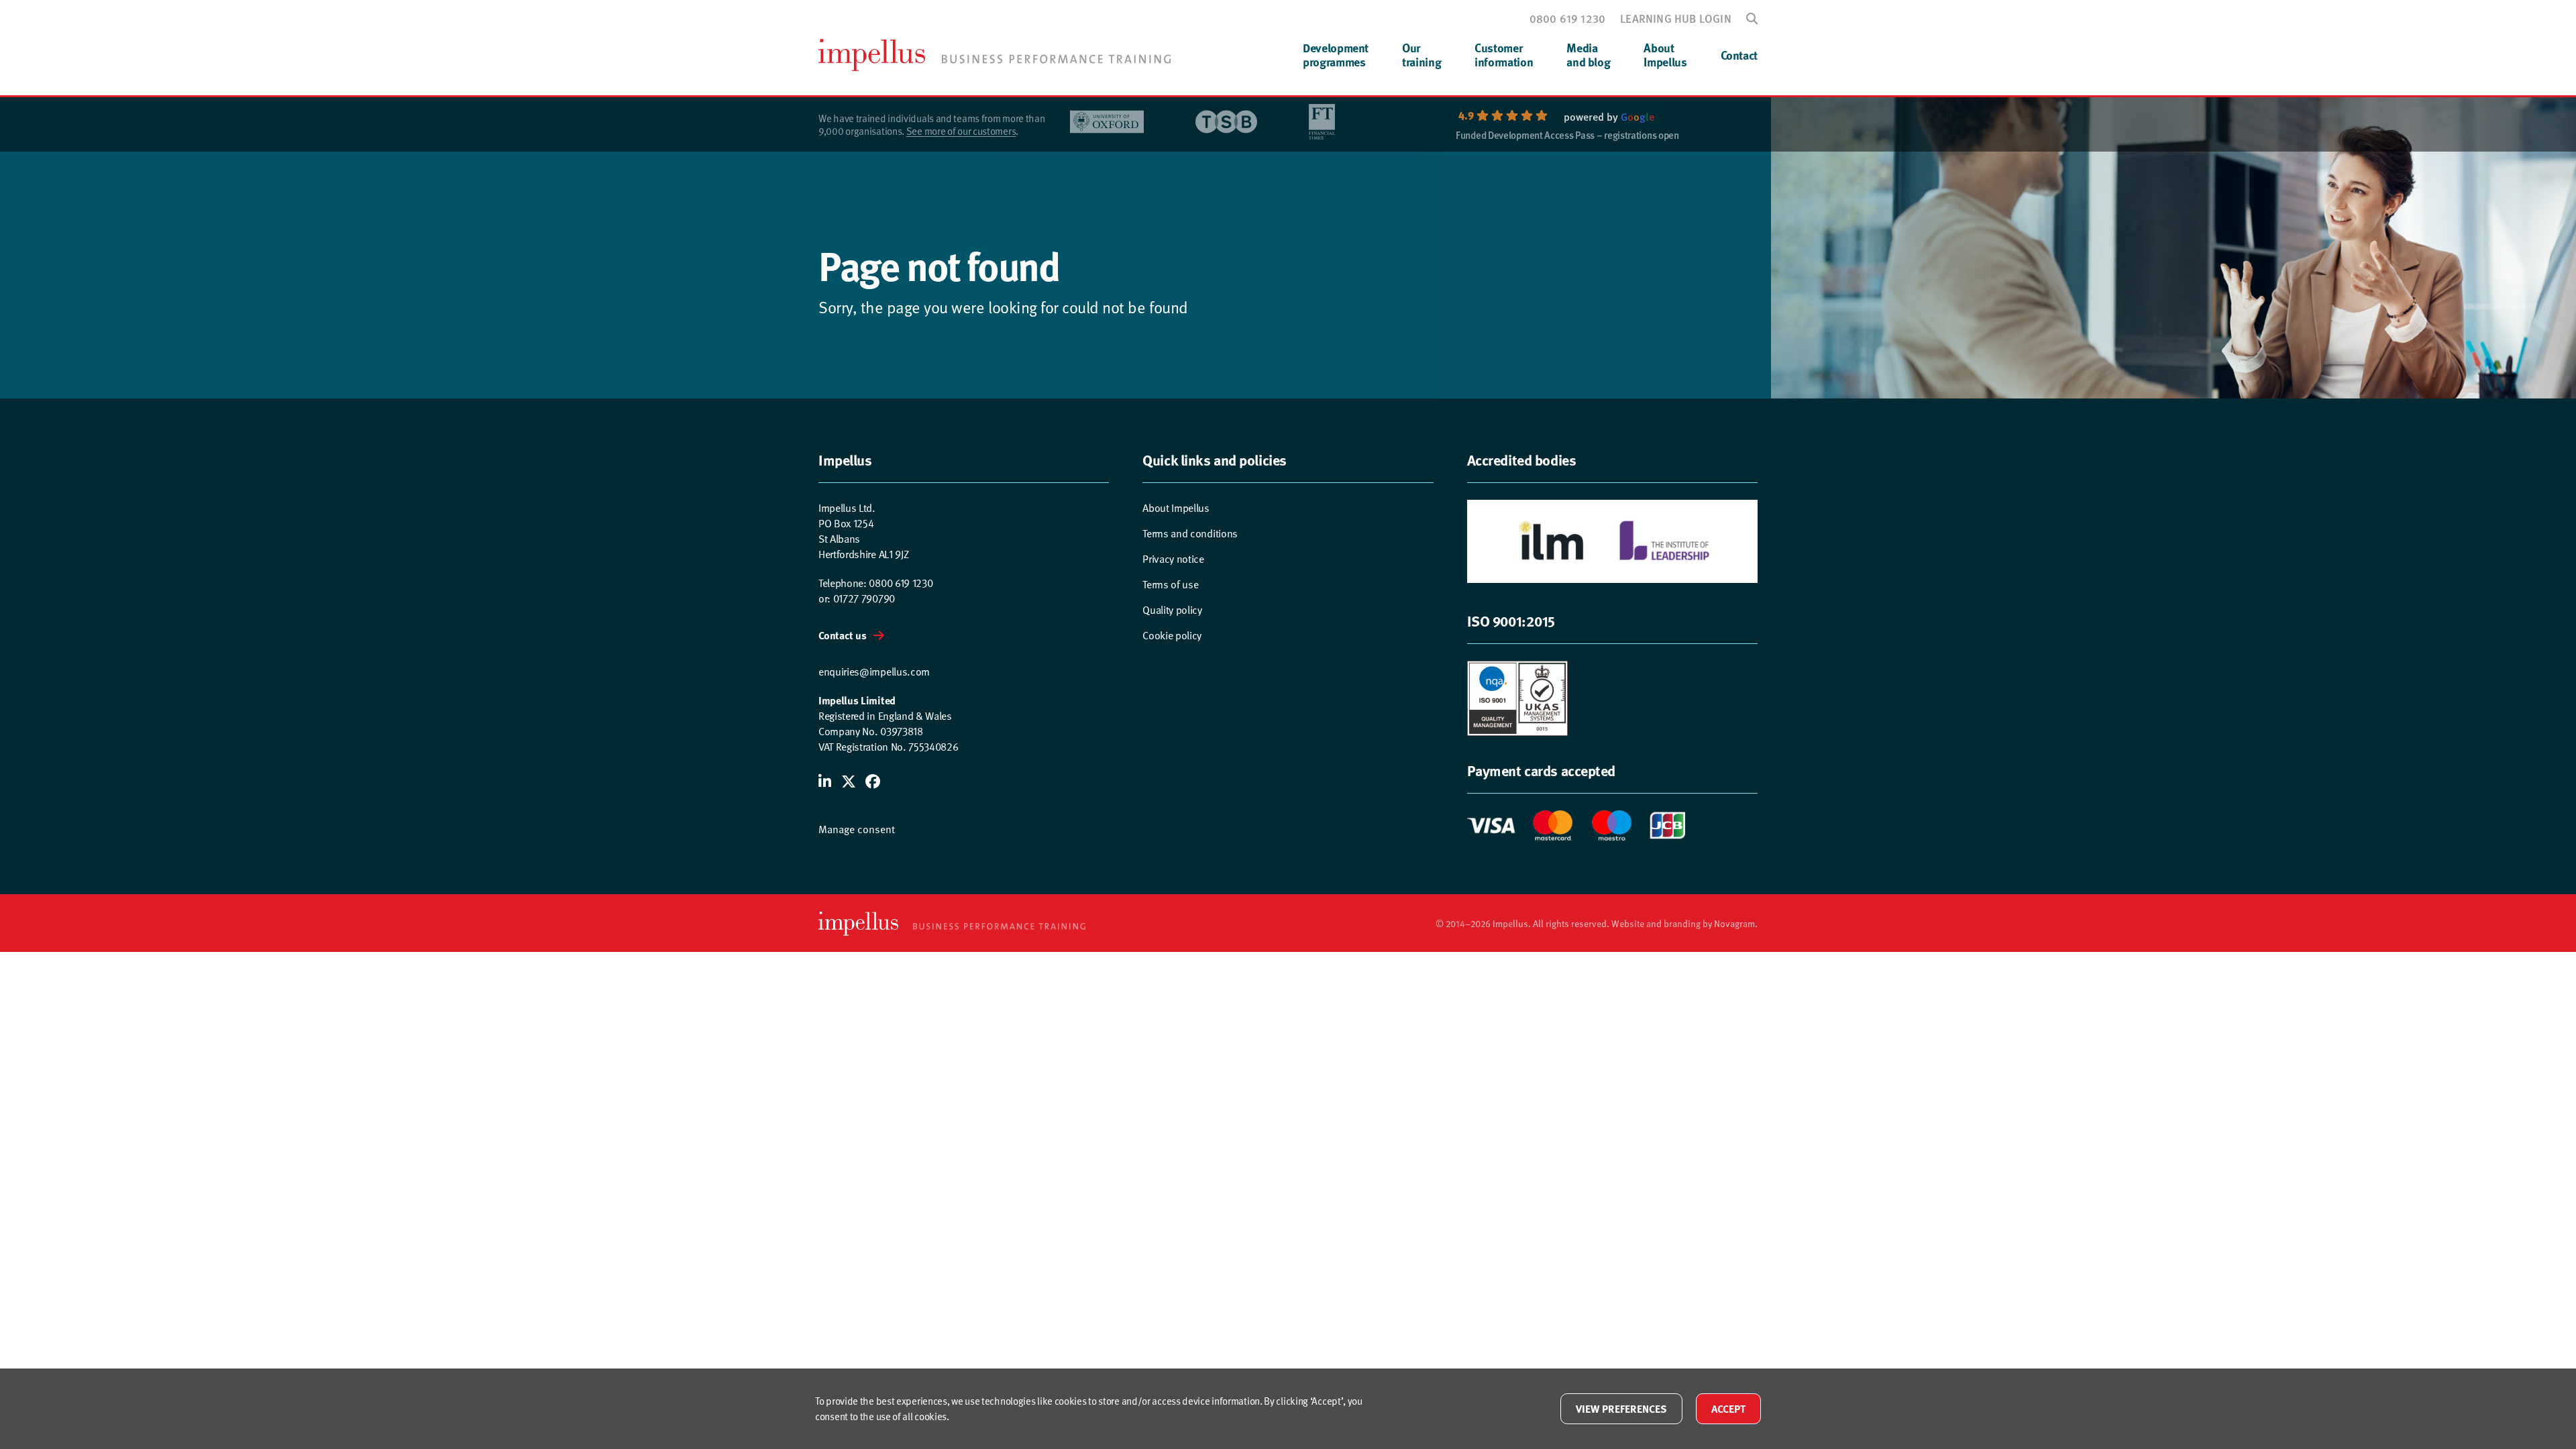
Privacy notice (1173, 558)
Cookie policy (1172, 635)
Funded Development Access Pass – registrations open (1567, 136)
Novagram (1734, 923)
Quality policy (1172, 609)
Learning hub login (1676, 18)
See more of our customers (961, 130)
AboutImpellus (1665, 55)
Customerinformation (1504, 55)
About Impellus (1176, 507)
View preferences (1621, 1408)
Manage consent (857, 828)
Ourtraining (1421, 55)
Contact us (843, 635)
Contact (1739, 55)
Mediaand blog (1588, 55)
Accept (1728, 1408)
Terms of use (1170, 584)
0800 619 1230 (1568, 18)
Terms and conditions (1190, 533)
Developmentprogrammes (1336, 55)
